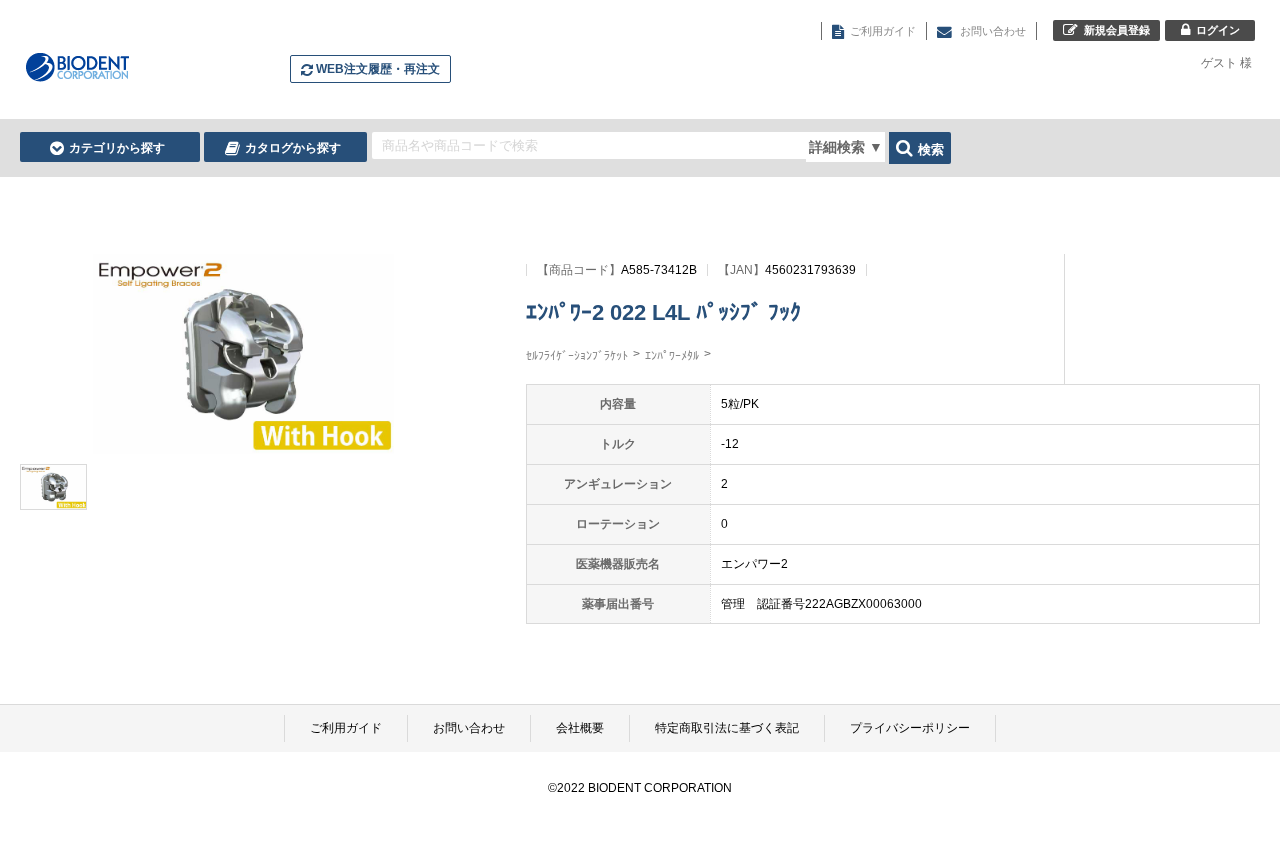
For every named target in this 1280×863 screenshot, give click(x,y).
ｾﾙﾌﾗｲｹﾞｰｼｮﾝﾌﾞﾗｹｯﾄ (577, 356)
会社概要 (580, 728)
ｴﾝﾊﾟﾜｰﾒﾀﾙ (672, 356)
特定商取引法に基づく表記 (727, 728)
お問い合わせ (469, 728)
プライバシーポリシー (910, 728)
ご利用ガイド (346, 728)
